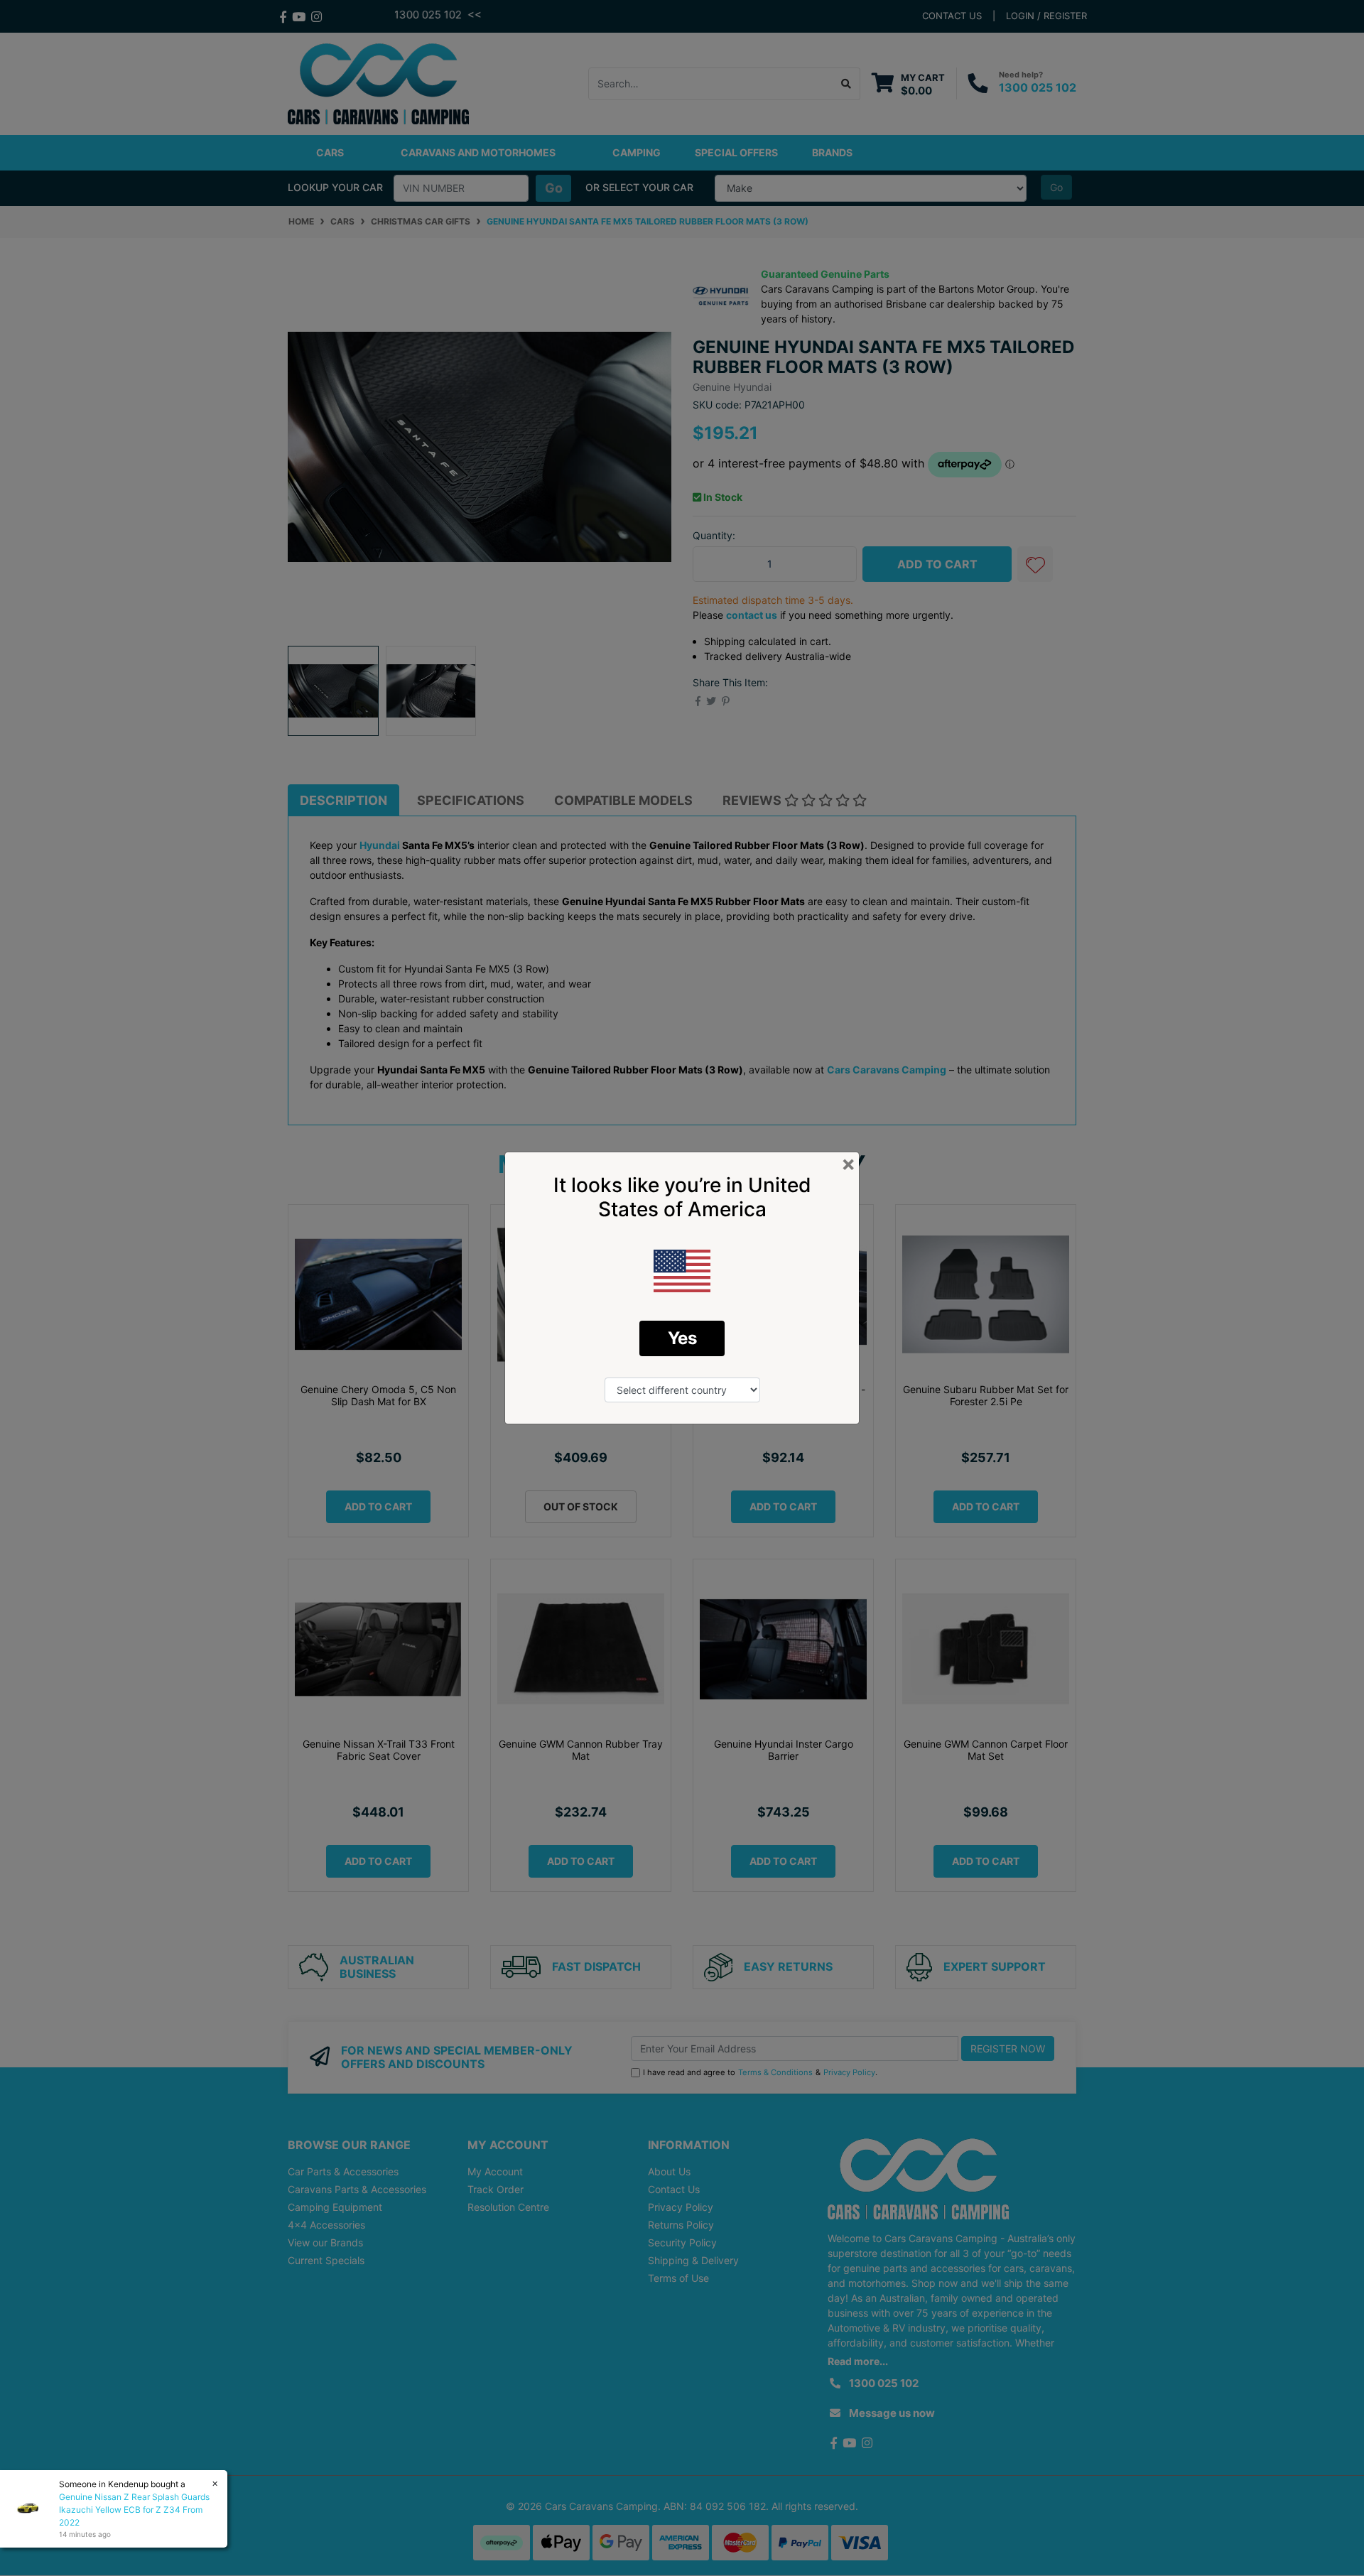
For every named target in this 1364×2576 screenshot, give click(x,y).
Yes (682, 1338)
